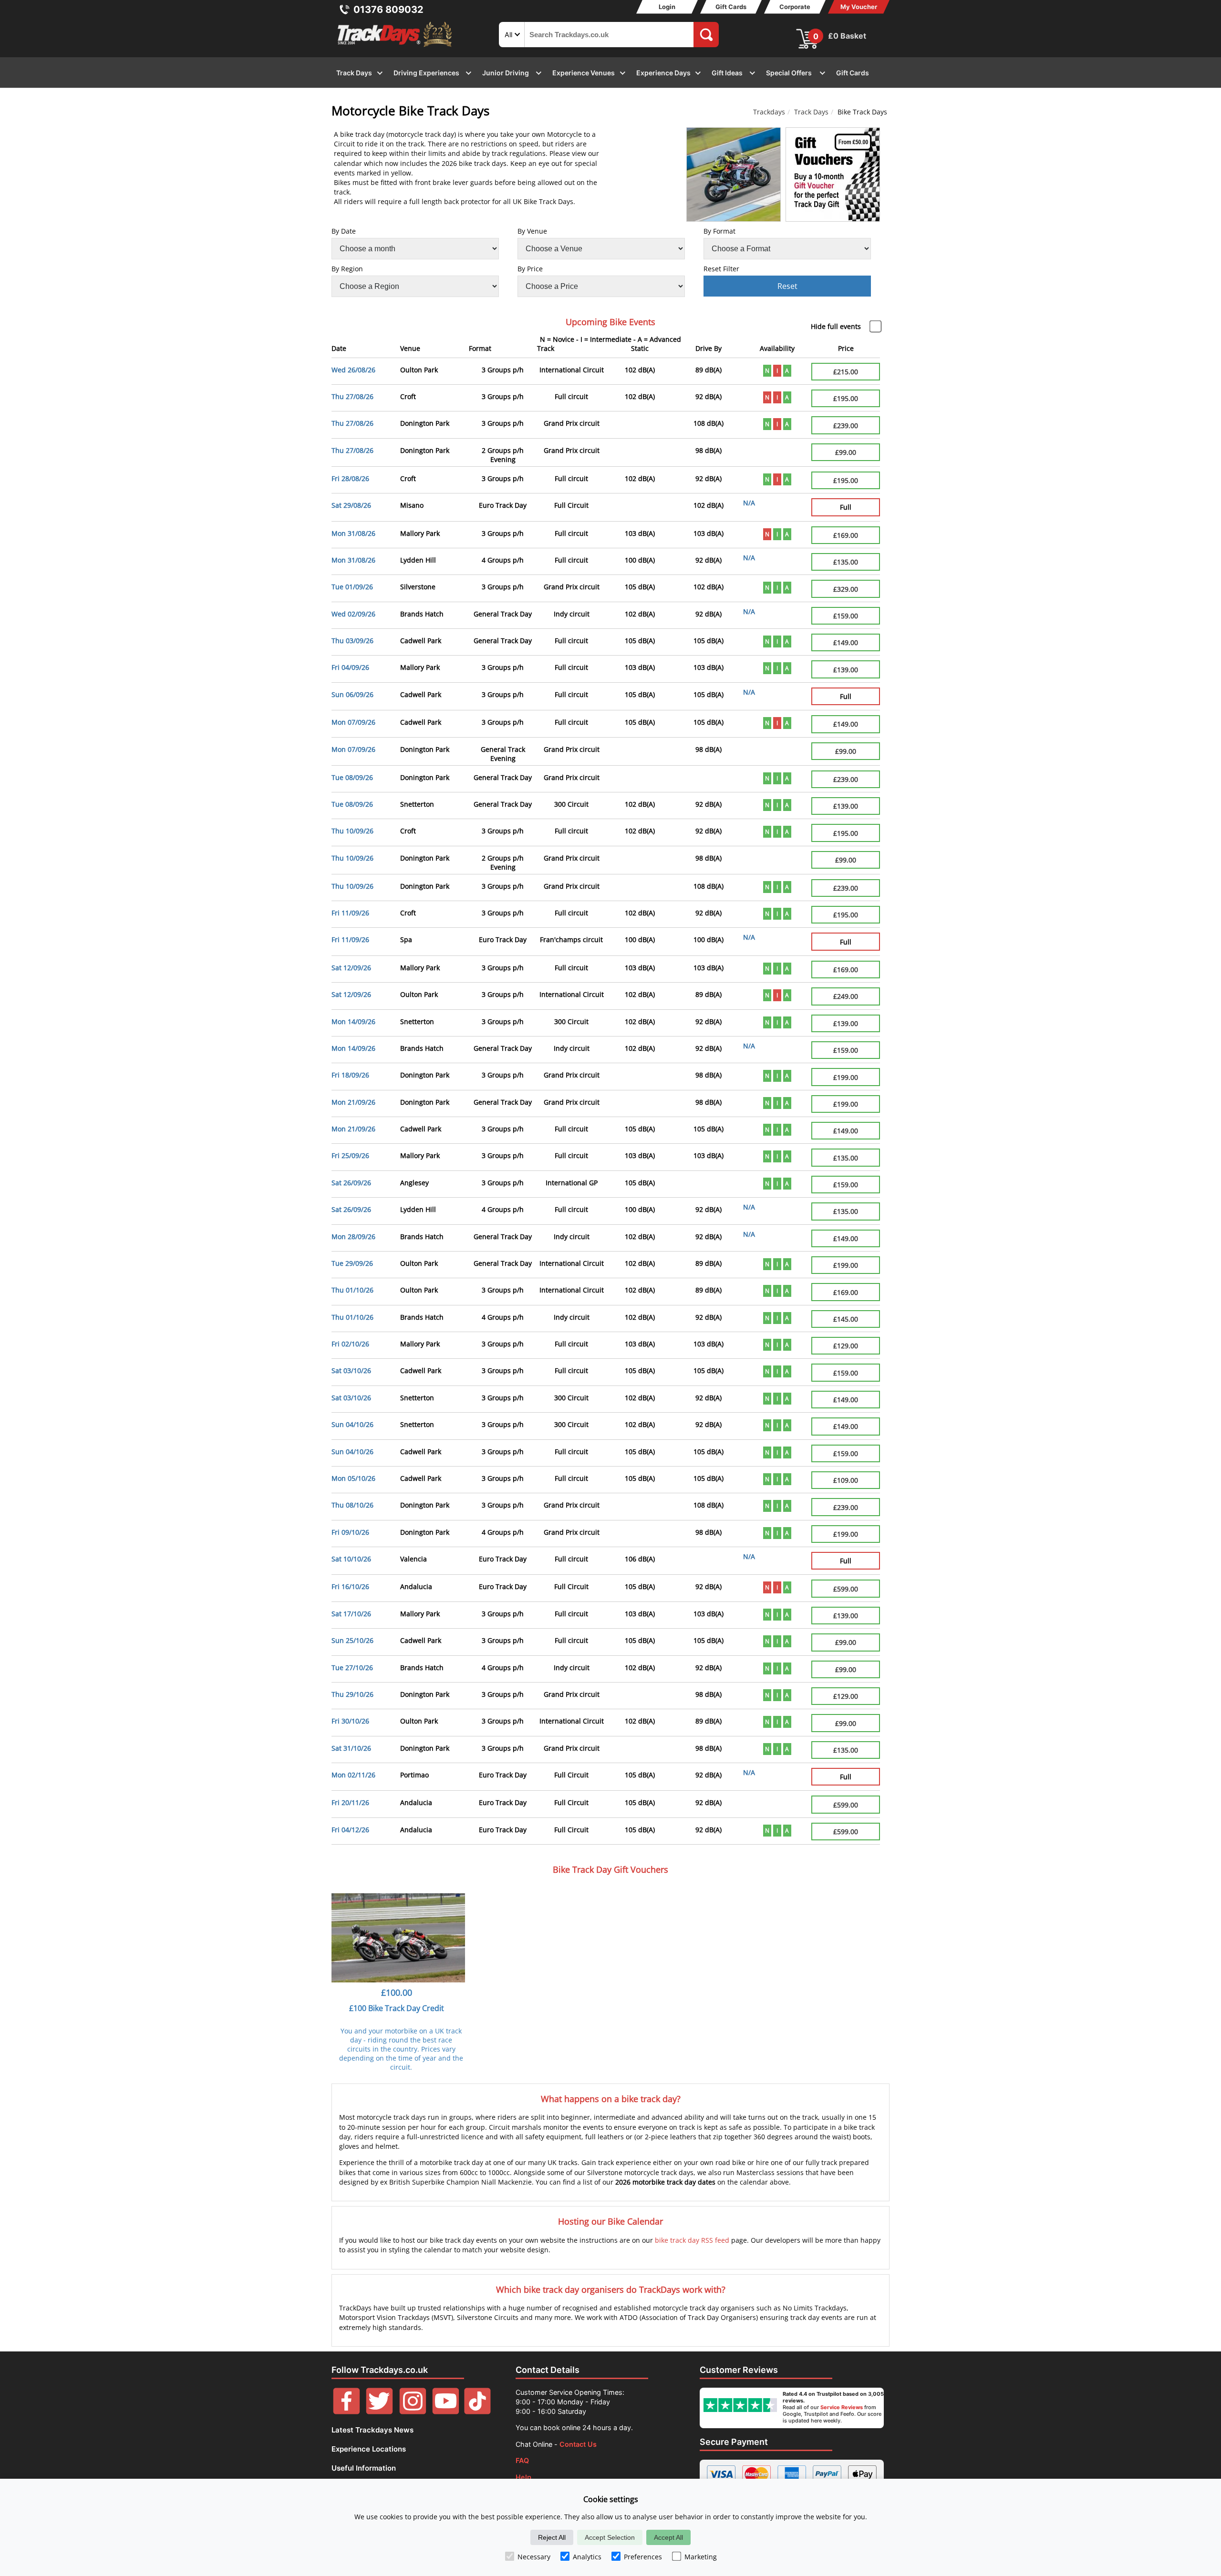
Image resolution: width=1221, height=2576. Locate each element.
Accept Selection (610, 2537)
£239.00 (846, 426)
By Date (344, 231)
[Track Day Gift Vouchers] (833, 174)
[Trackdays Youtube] (446, 2412)
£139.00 (846, 670)
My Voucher (859, 7)
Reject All (552, 2537)
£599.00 (846, 1589)
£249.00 (846, 996)
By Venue (532, 231)
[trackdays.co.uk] (395, 47)
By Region (347, 269)
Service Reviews (842, 2407)
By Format (719, 231)
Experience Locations (369, 2449)
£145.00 (846, 1319)
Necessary (534, 2557)
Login (667, 7)
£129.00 (846, 1346)
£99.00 (846, 452)
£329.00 (846, 589)
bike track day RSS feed (692, 2240)
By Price (530, 269)
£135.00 (846, 562)
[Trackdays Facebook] (347, 2412)
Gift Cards (731, 7)
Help (523, 2477)
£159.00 (846, 616)
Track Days (811, 112)
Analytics (587, 2557)
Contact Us (578, 2444)
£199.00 (846, 1077)
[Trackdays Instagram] (413, 2412)
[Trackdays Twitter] (379, 2412)
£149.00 (846, 642)
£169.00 (846, 535)
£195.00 (846, 398)
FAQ (522, 2460)
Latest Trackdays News (373, 2430)
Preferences (643, 2557)
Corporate (795, 7)
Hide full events (836, 326)
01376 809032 (388, 10)
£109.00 (846, 1480)
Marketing (701, 2557)
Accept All (668, 2537)
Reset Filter (721, 269)
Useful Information (364, 2468)
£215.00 (846, 372)
